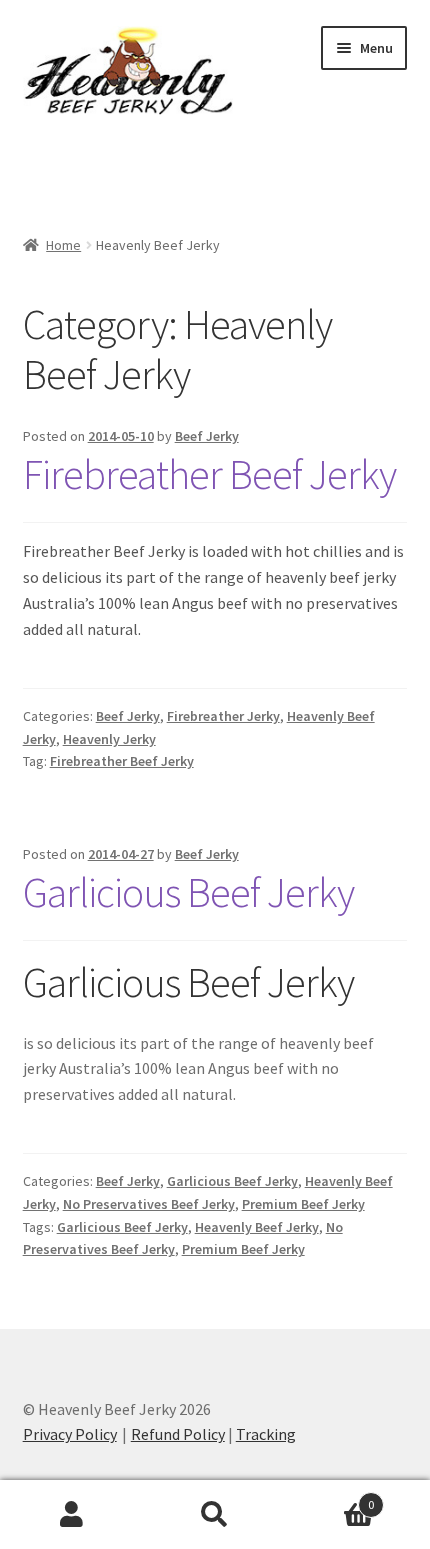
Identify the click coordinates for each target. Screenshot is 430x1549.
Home (63, 245)
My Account (71, 1515)
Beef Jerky (207, 436)
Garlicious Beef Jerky (188, 892)
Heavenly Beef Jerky (257, 1227)
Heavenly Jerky (109, 739)
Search (214, 1515)
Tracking (266, 1434)
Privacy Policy (70, 1434)
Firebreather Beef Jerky (209, 474)
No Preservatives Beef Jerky (149, 1204)
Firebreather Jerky (223, 716)
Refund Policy (178, 1434)
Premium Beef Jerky (303, 1204)
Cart (331, 1497)
